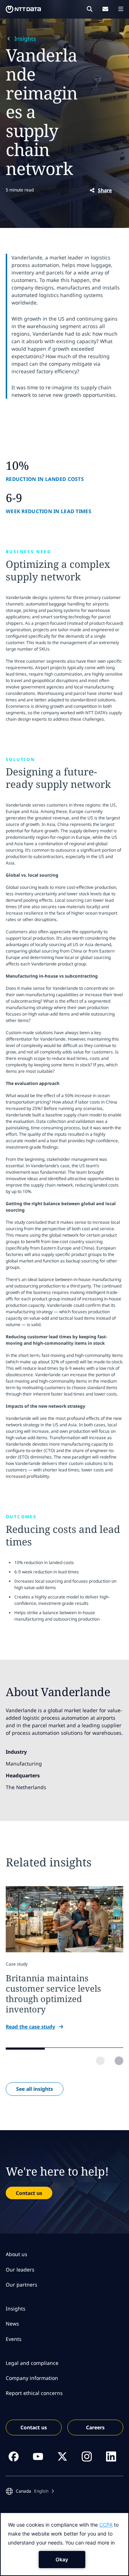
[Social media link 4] (87, 2456)
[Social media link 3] (62, 2456)
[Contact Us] (105, 9)
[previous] (100, 2061)
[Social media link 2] (38, 2456)
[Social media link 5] (111, 2456)
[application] (64, 2544)
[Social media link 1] (14, 2456)
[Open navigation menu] (121, 9)
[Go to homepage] (23, 9)
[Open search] (90, 9)
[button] (30, 2491)
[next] (119, 2061)
